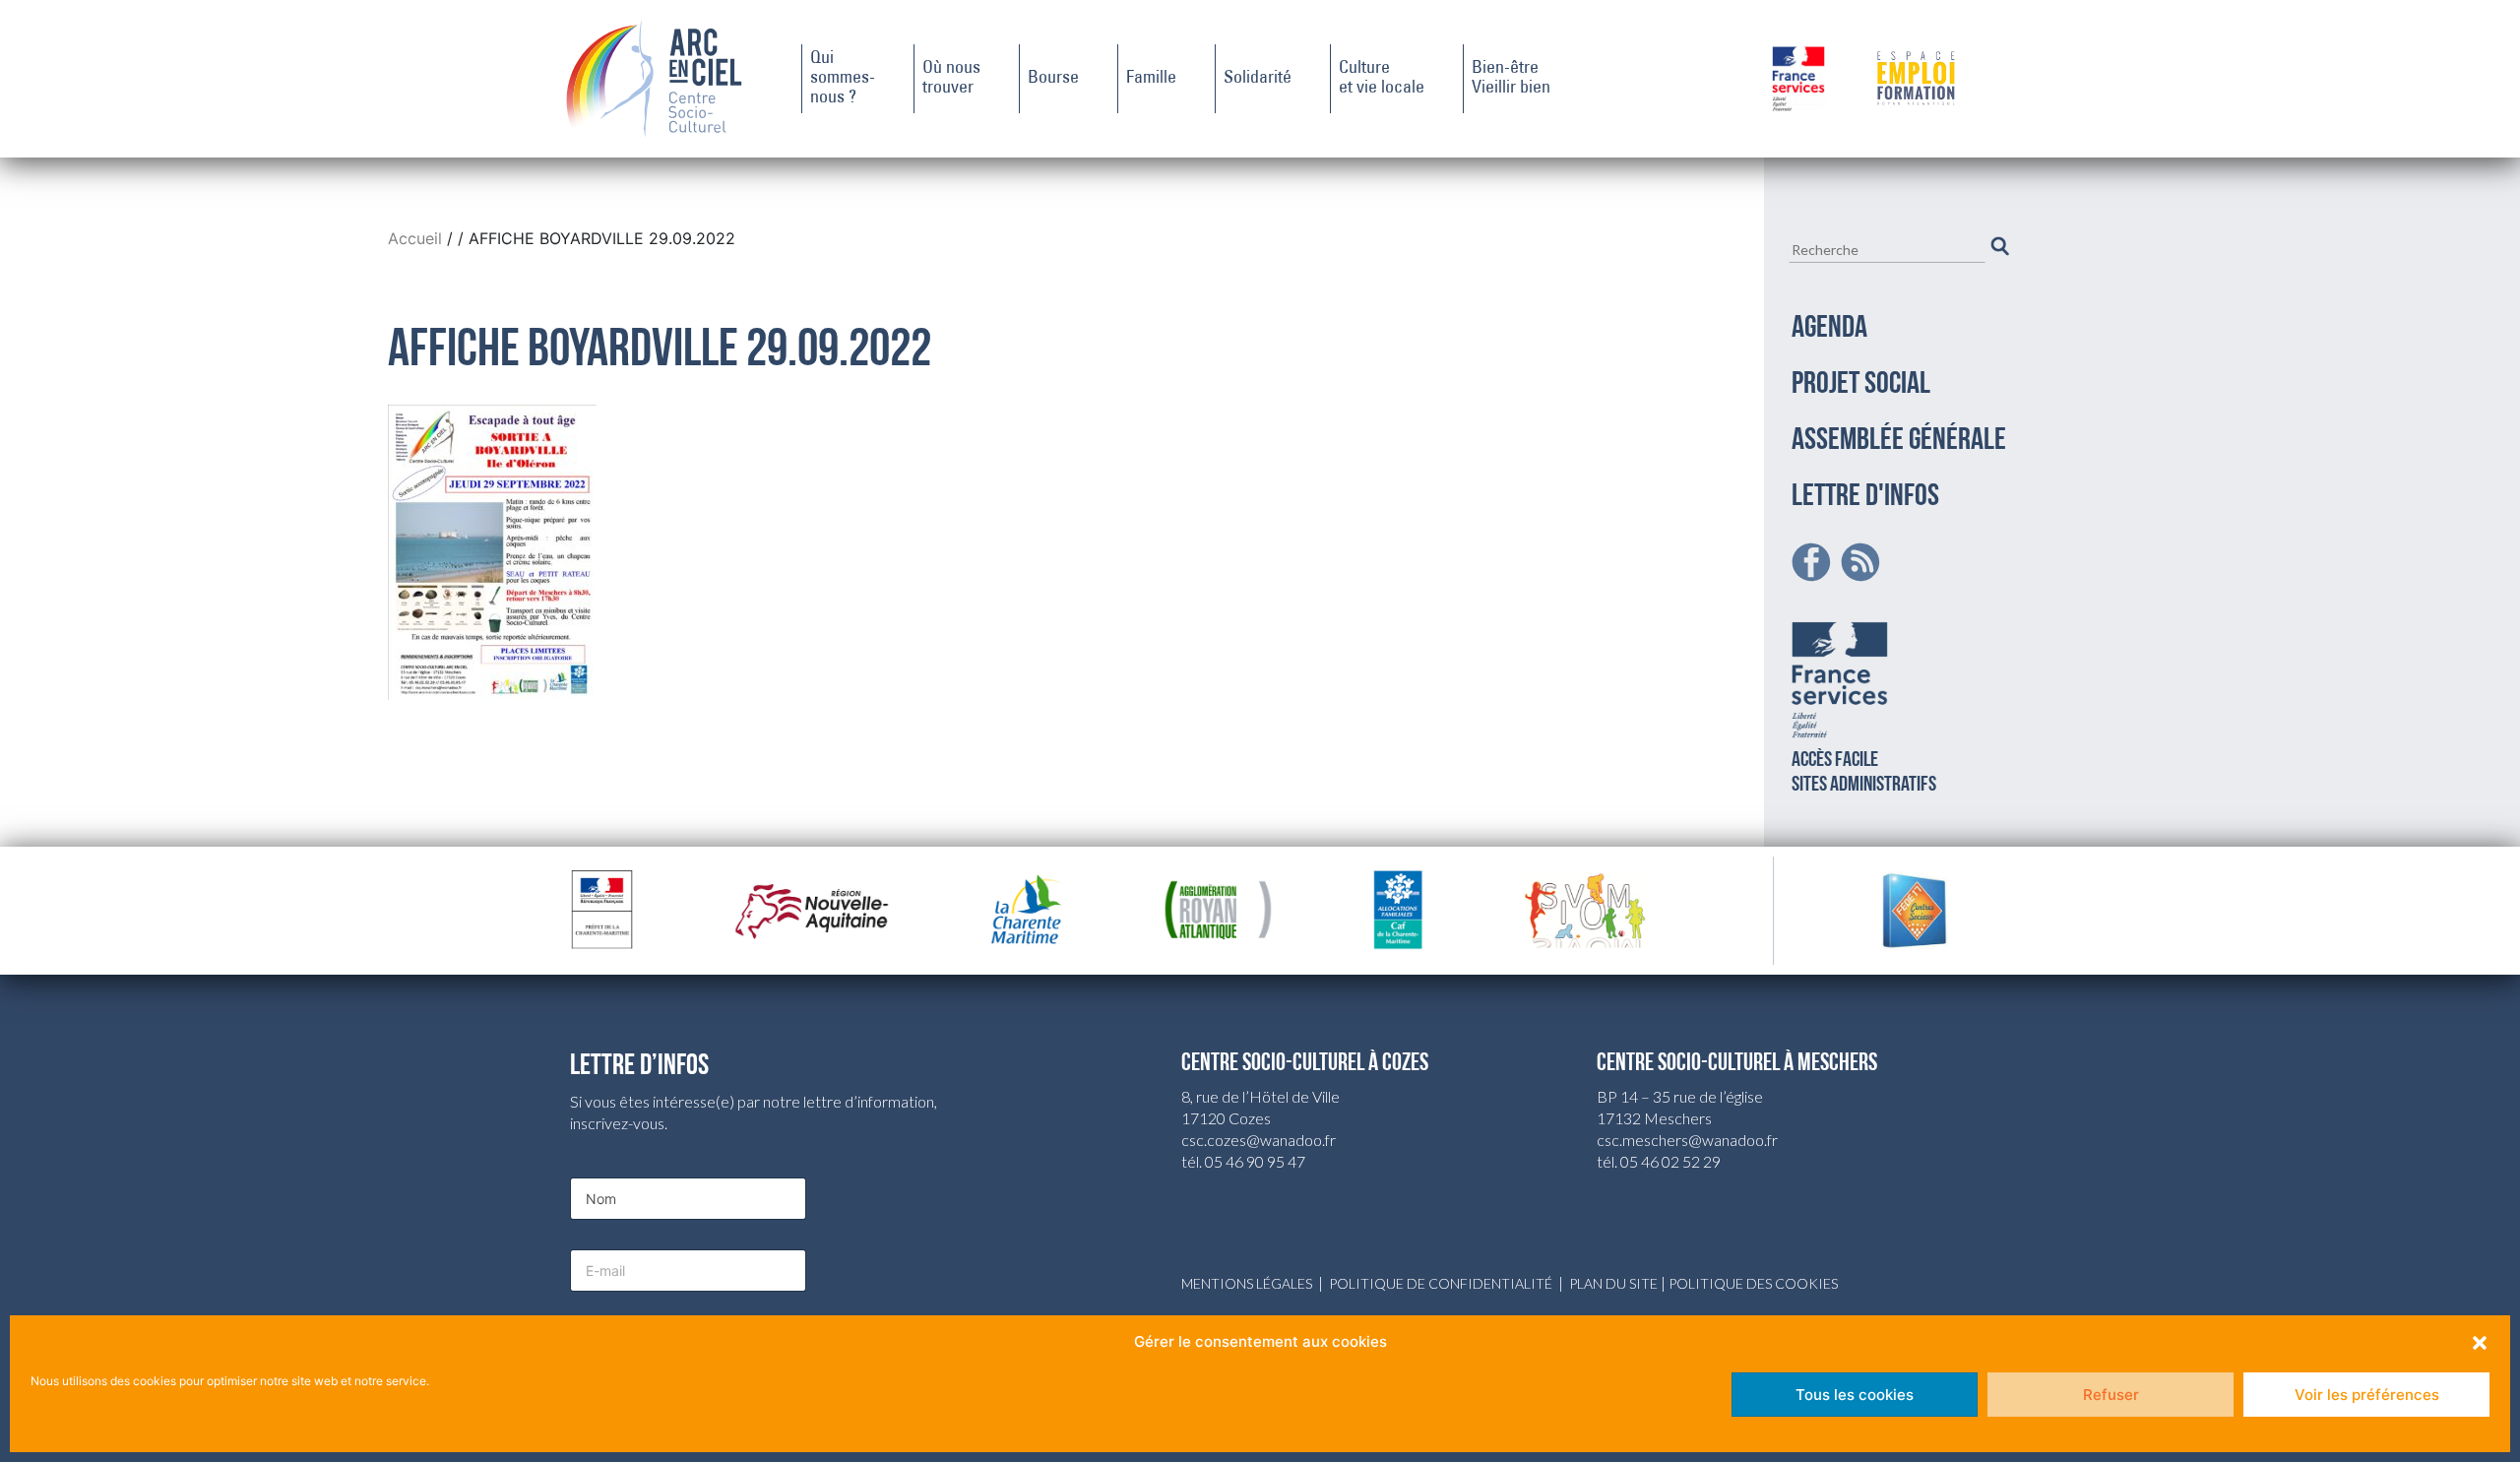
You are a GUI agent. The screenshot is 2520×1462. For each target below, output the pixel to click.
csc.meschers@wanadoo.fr (1687, 1140)
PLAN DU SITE (1613, 1283)
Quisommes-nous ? (843, 79)
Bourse (1053, 79)
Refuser (2111, 1395)
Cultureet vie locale (1382, 79)
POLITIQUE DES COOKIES (1753, 1283)
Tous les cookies (1855, 1395)
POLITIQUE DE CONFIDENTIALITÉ (1441, 1283)
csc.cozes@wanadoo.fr (1259, 1140)
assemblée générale (1899, 441)
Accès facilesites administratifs (1864, 773)
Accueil (417, 238)
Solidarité (1258, 79)
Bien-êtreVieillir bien (1511, 79)
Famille (1151, 79)
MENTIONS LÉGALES (1247, 1283)
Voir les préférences (2367, 1395)
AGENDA (1829, 329)
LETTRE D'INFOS (1865, 497)
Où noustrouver (951, 79)
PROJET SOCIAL (1861, 385)
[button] (2480, 1342)
